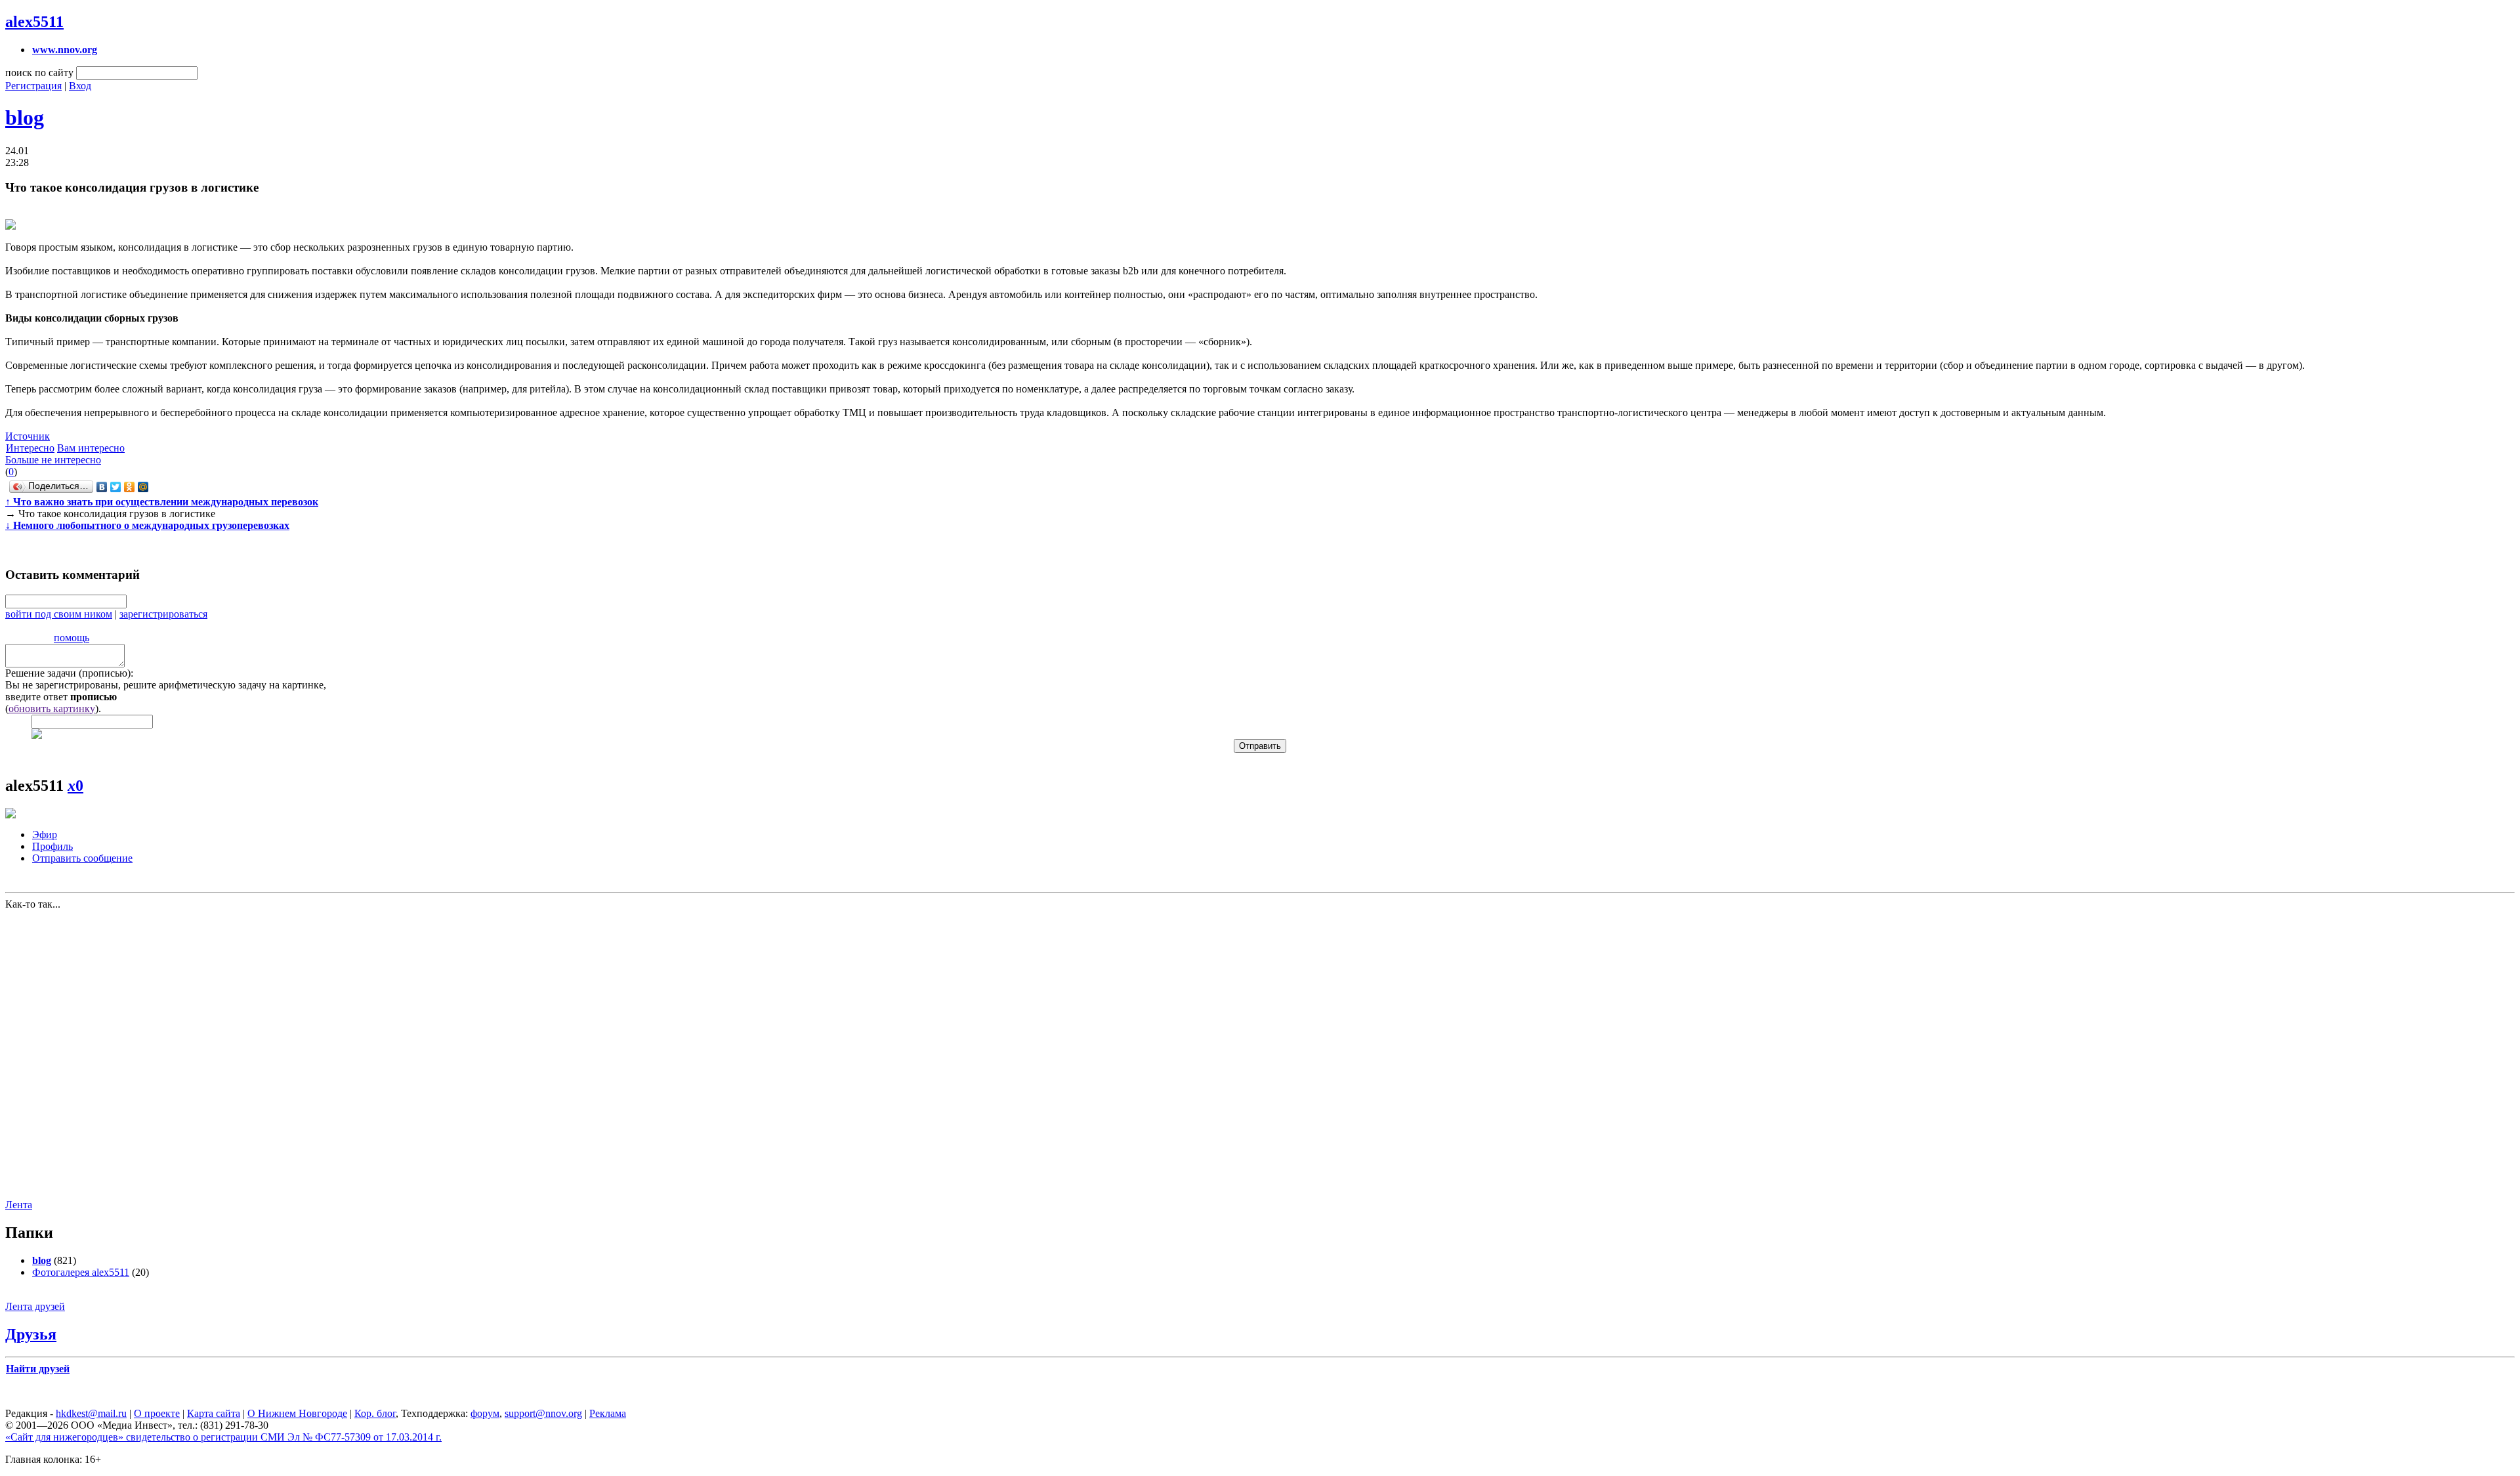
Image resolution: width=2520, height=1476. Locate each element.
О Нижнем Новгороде (297, 1413)
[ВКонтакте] (102, 487)
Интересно (30, 448)
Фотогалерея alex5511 (81, 1272)
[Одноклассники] (130, 487)
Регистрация (33, 86)
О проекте (157, 1413)
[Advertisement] (84, 1053)
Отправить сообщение (82, 858)
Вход (80, 86)
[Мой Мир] (143, 487)
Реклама (608, 1413)
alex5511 (34, 22)
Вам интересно (91, 448)
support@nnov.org (543, 1413)
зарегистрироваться (163, 614)
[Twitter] (116, 487)
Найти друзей (38, 1369)
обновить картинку (52, 708)
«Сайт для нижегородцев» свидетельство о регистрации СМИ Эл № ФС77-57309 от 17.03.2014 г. (223, 1437)
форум (485, 1413)
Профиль (52, 846)
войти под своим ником (59, 614)
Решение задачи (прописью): (69, 673)
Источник (28, 436)
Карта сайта (214, 1413)
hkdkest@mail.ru (91, 1413)
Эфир (45, 834)
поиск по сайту (39, 73)
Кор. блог (375, 1413)
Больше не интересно (53, 460)
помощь (72, 638)
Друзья (31, 1334)
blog (25, 117)
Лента (19, 1205)
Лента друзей (35, 1306)
